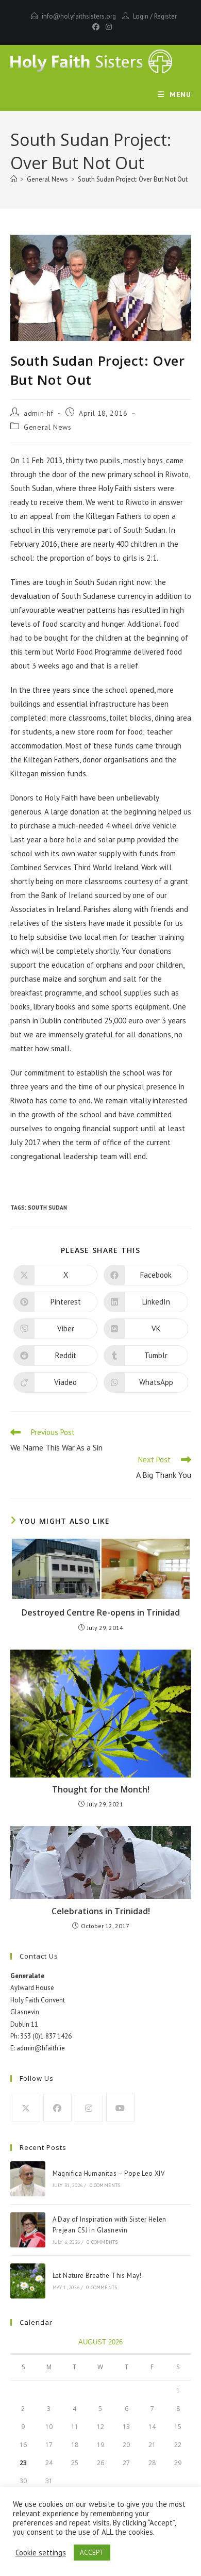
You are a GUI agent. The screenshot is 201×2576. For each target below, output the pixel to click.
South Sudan (47, 1208)
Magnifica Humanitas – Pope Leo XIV (109, 2173)
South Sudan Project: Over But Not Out (133, 179)
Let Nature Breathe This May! (97, 2276)
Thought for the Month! (101, 1789)
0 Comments (105, 2185)
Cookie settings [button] (41, 2553)
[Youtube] (120, 2108)
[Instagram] (107, 27)
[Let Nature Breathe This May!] (28, 2281)
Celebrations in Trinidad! (101, 1911)
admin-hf (39, 413)
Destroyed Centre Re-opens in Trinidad (101, 1612)
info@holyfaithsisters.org (79, 16)
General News (47, 427)
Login (141, 16)
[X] (26, 2108)
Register (165, 16)
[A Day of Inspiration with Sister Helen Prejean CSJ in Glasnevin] (28, 2230)
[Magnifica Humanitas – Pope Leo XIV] (28, 2179)
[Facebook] (96, 27)
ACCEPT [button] (92, 2553)
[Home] (14, 179)
